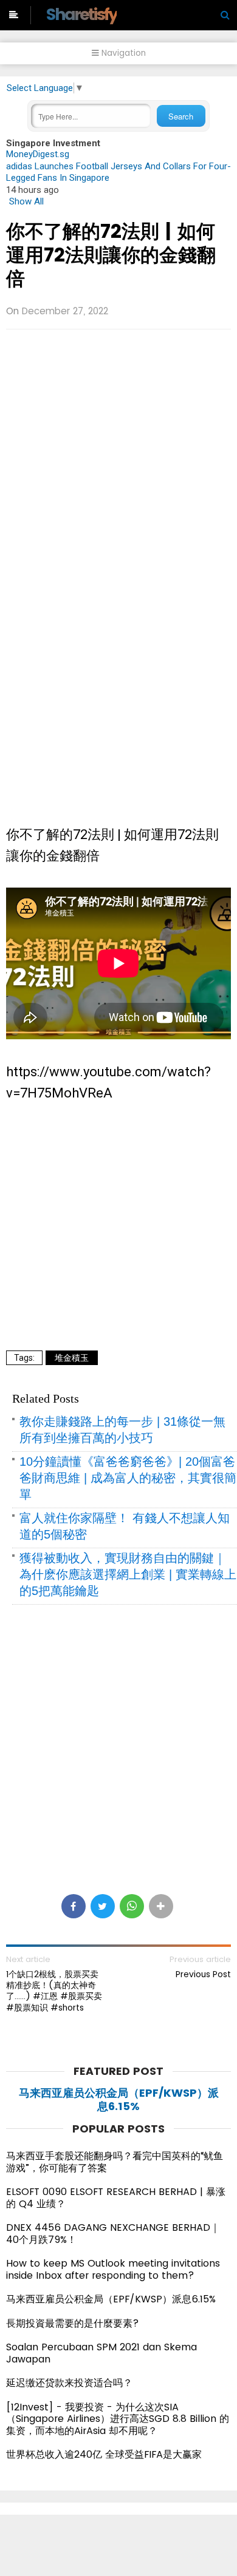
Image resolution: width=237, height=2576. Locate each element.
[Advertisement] (118, 460)
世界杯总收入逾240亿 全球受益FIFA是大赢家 (104, 2454)
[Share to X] (103, 1906)
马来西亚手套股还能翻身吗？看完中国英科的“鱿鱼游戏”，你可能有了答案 (115, 2162)
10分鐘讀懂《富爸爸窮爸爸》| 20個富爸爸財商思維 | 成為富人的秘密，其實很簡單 (128, 1478)
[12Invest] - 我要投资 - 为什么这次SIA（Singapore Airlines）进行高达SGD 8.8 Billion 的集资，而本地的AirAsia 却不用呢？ (118, 2419)
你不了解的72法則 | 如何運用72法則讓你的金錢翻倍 (111, 255)
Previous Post (203, 1974)
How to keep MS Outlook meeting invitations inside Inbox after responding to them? (113, 2269)
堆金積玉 (72, 1358)
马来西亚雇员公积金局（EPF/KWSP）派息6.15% (119, 2099)
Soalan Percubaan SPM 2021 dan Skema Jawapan (101, 2353)
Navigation (122, 53)
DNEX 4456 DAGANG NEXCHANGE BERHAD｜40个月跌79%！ (113, 2234)
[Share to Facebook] (74, 1906)
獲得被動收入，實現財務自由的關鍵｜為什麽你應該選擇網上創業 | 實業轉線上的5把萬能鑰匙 (128, 1574)
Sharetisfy (81, 14)
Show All (26, 201)
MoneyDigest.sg (38, 154)
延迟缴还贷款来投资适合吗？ (69, 2383)
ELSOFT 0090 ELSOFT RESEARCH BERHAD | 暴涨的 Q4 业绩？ (116, 2198)
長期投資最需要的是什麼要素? (73, 2323)
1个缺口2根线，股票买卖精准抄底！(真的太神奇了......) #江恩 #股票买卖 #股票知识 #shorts (54, 1991)
